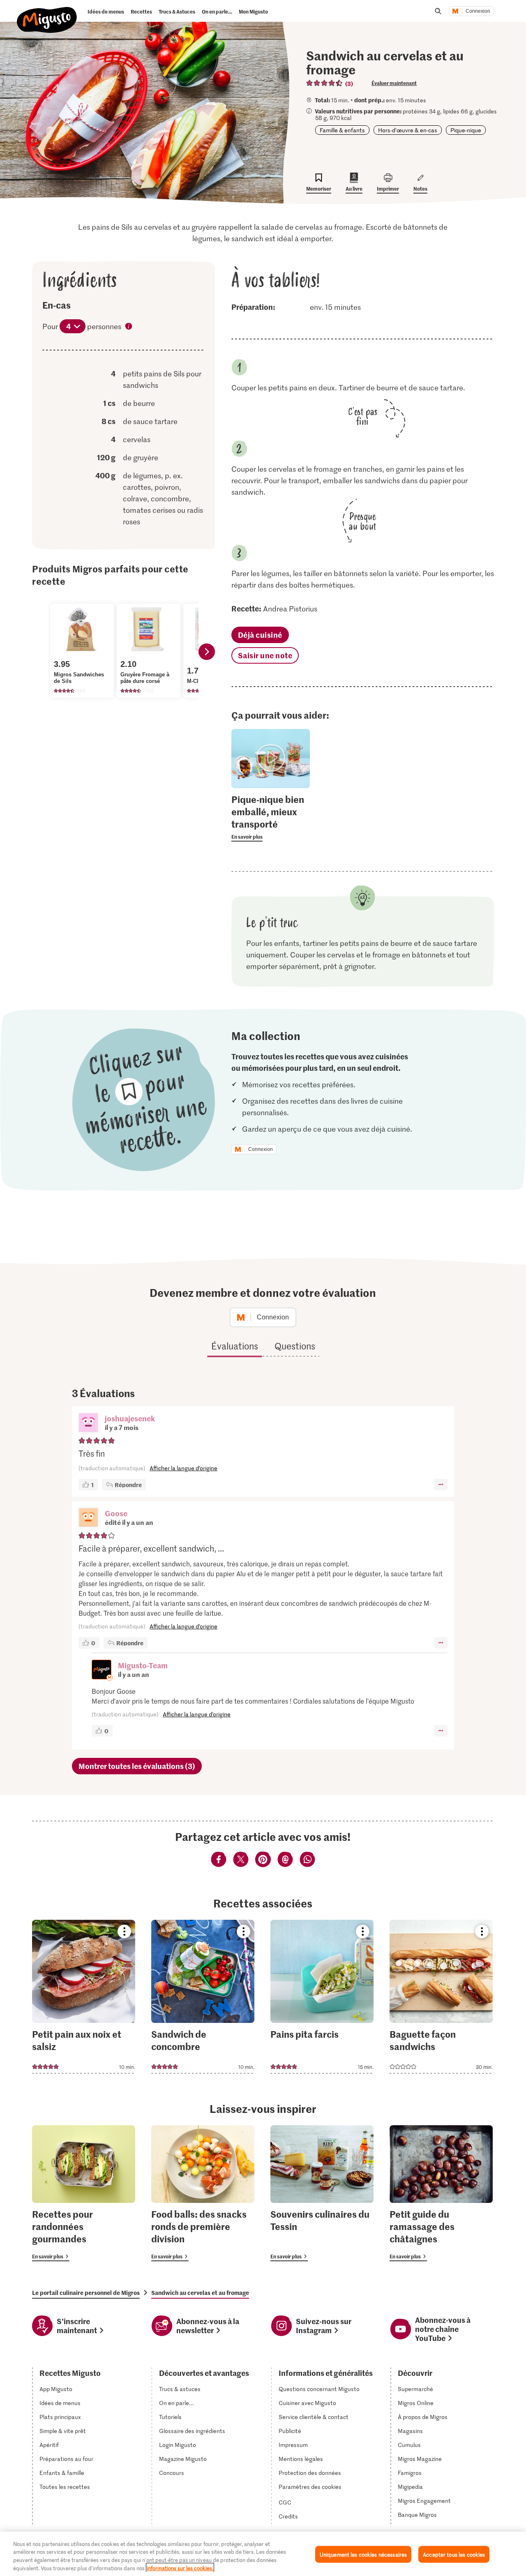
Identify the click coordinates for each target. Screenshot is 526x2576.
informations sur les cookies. (180, 2568)
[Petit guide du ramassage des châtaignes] (441, 2193)
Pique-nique (466, 130)
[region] (263, 2554)
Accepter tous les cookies (454, 2554)
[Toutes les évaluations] (325, 83)
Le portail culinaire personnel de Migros (86, 2292)
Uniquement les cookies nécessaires (363, 2554)
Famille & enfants (342, 130)
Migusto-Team (143, 1665)
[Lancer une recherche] (438, 11)
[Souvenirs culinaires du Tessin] (322, 2193)
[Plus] (441, 1485)
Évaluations (235, 1346)
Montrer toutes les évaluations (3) (137, 1766)
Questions (295, 1346)
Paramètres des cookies (310, 2487)
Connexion (478, 11)
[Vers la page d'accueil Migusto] (47, 13)
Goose (116, 1513)
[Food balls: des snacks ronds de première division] (203, 2193)
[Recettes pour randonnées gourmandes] (84, 2193)
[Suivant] (207, 652)
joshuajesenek (130, 1418)
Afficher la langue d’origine (183, 1468)
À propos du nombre (129, 327)
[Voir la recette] (84, 1997)
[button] (88, 1423)
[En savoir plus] (271, 817)
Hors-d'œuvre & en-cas (408, 130)
